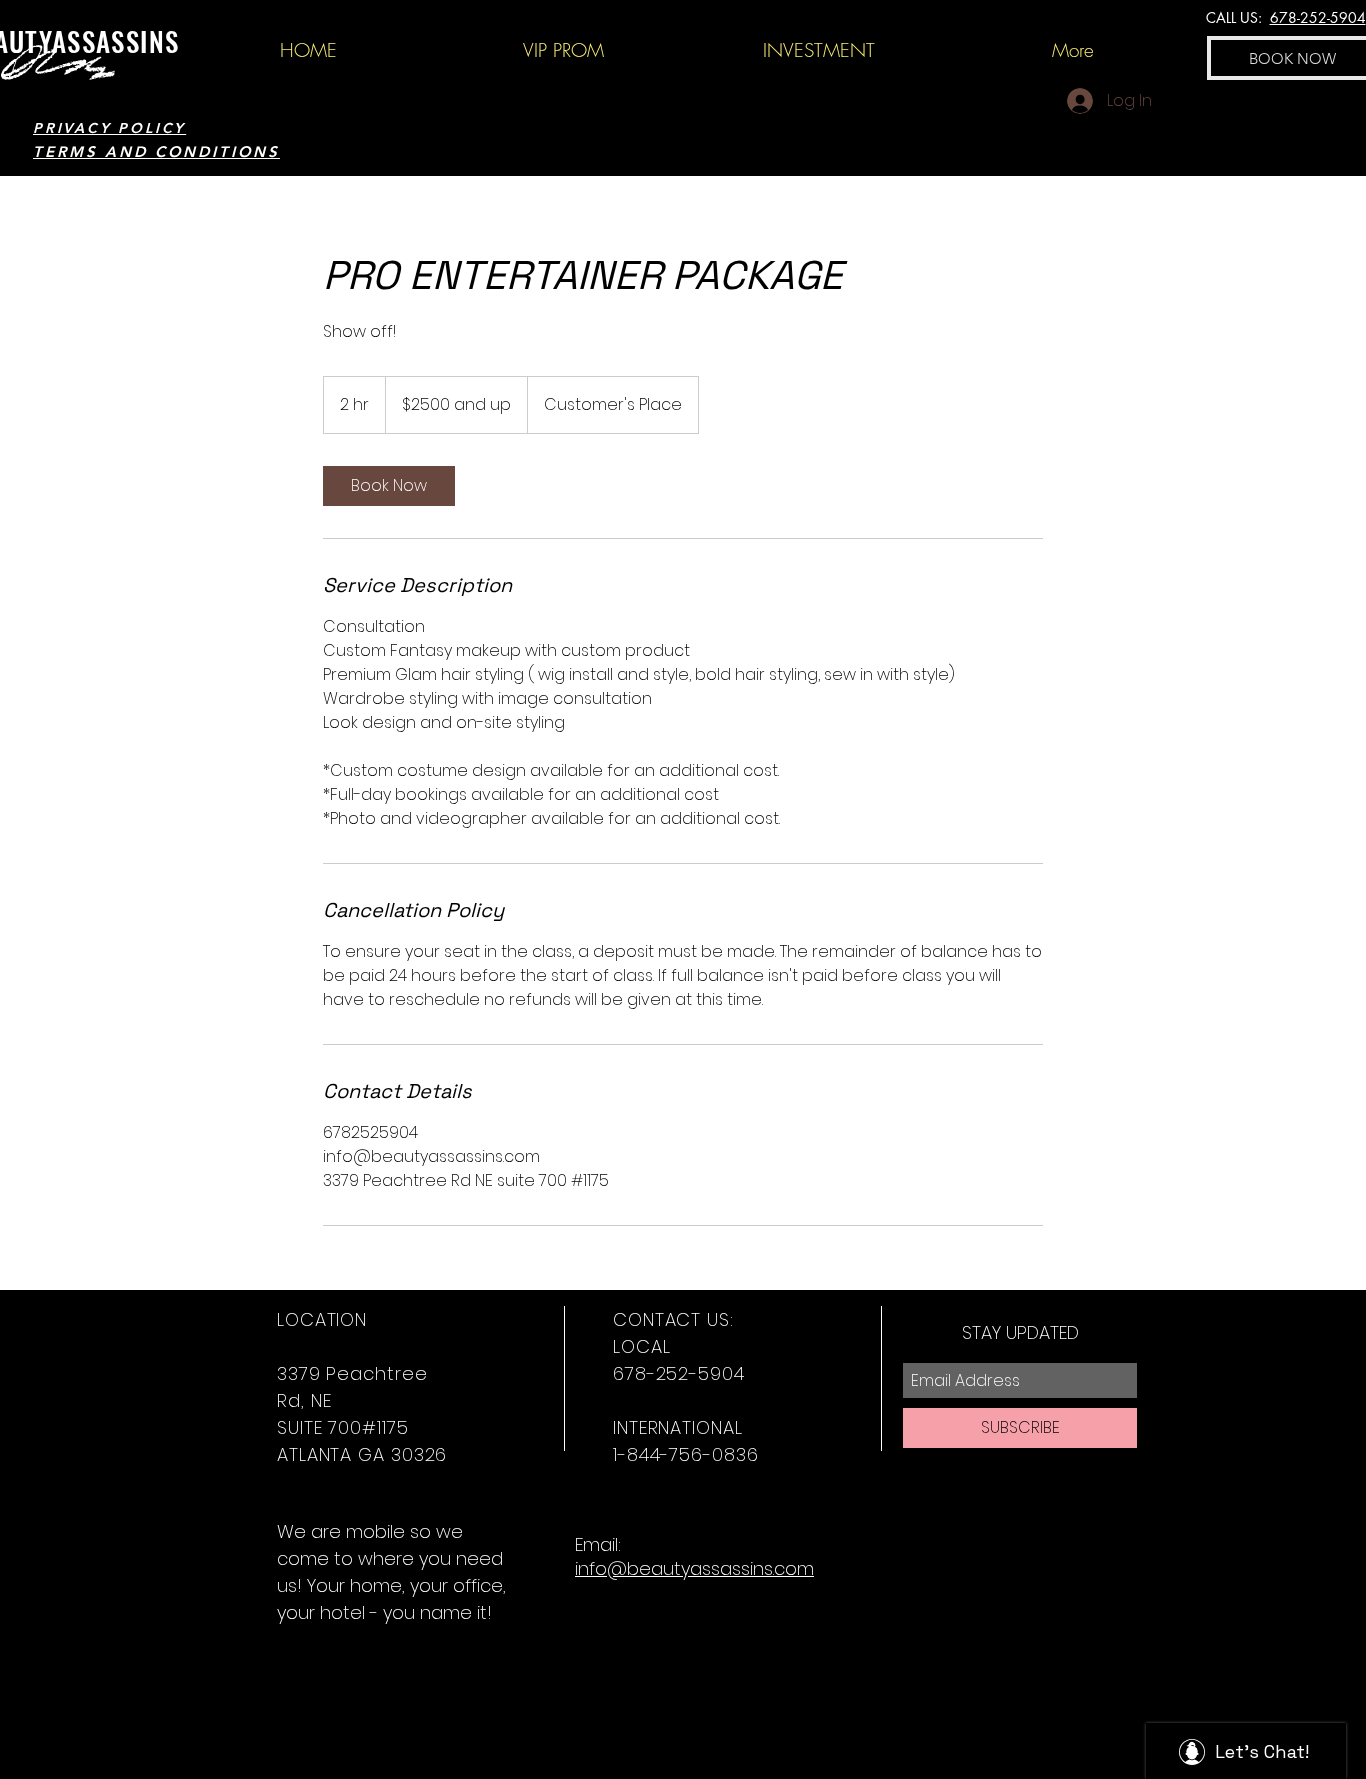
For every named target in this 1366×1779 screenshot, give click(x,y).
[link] (389, 486)
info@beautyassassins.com (694, 1568)
